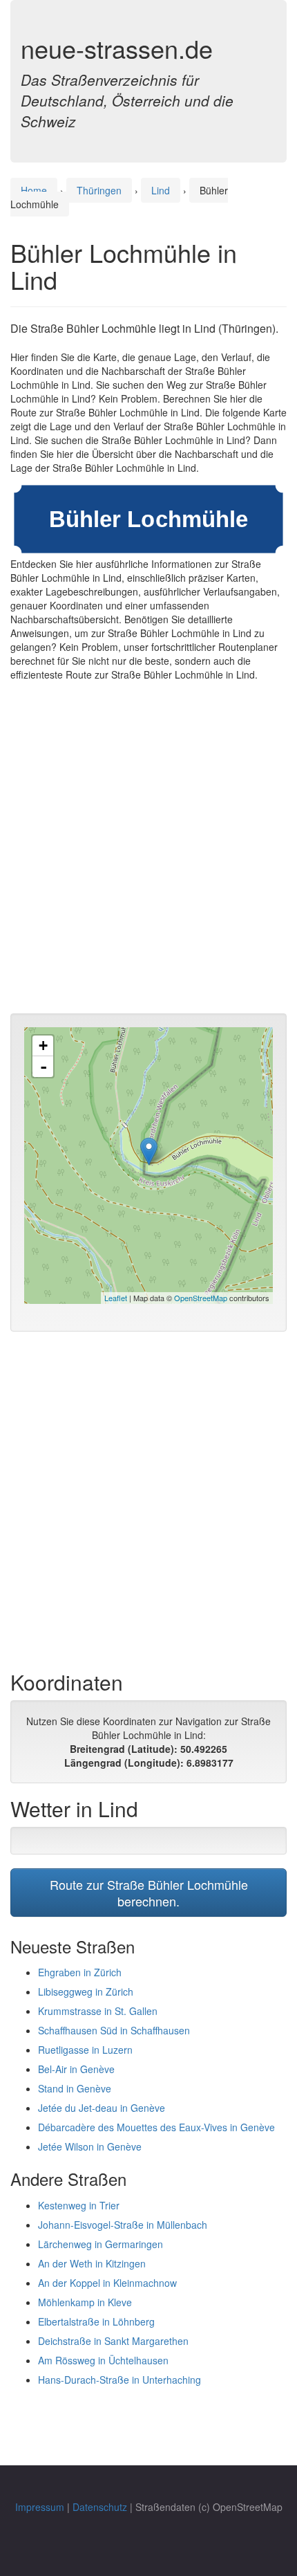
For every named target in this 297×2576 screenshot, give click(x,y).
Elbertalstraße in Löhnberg (96, 2321)
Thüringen (99, 190)
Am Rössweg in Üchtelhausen (103, 2360)
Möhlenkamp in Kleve (85, 2302)
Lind (161, 190)
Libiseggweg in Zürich (86, 1991)
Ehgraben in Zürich (80, 1972)
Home (34, 190)
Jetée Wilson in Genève (90, 2146)
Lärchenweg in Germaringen (100, 2244)
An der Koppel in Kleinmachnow (107, 2283)
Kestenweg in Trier (79, 2205)
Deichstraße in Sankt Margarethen (113, 2341)
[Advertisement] (148, 851)
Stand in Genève (75, 2088)
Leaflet (116, 1298)
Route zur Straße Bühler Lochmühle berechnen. (149, 1893)
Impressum (40, 2507)
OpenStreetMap (201, 1298)
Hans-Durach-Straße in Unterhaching (119, 2380)
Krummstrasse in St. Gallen (98, 2011)
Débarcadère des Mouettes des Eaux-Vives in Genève (156, 2127)
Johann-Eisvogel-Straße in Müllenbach (123, 2225)
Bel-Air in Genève (76, 2069)
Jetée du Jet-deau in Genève (102, 2108)
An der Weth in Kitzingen (92, 2263)
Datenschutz (100, 2507)
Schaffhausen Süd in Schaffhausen (114, 2030)
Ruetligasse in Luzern (85, 2050)
